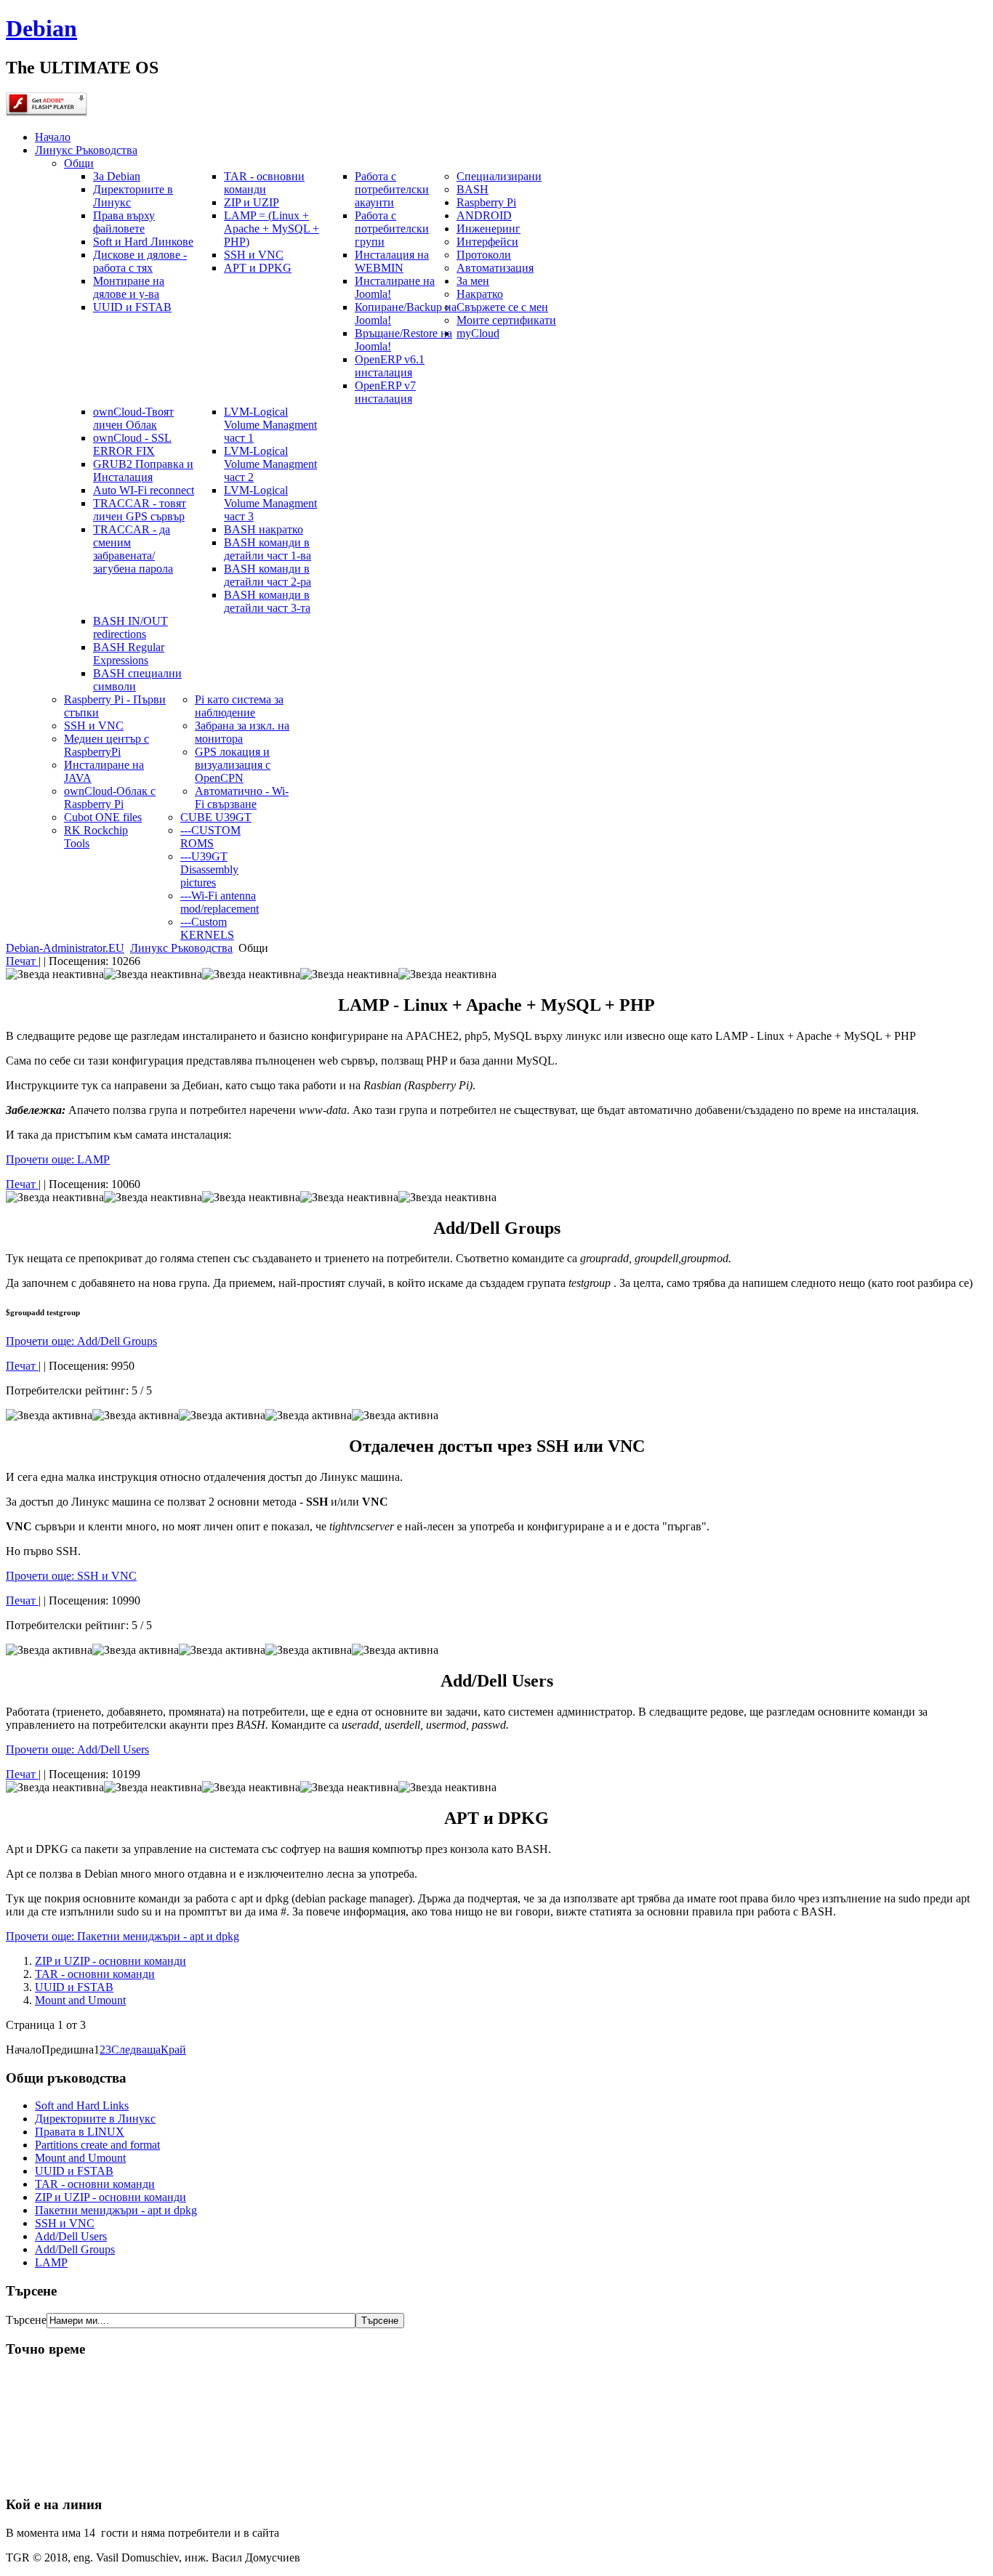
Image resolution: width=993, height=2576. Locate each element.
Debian (41, 28)
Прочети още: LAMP (58, 1159)
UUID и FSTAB (74, 1987)
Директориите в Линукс (95, 2119)
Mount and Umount (80, 2000)
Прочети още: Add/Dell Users (77, 1749)
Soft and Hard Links (82, 2105)
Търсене (26, 2320)
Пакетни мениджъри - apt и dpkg (116, 2210)
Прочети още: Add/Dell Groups (81, 1341)
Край (173, 2050)
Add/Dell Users (71, 2236)
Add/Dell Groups (75, 2249)
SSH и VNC (65, 2223)
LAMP (51, 2262)
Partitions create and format (97, 2145)
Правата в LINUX (80, 2132)
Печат (22, 961)
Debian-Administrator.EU (65, 948)
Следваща (136, 2050)
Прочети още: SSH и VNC (71, 1576)
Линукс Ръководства (181, 948)
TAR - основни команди (95, 1974)
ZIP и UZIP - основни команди (110, 1961)
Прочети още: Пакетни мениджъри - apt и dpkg (122, 1936)
